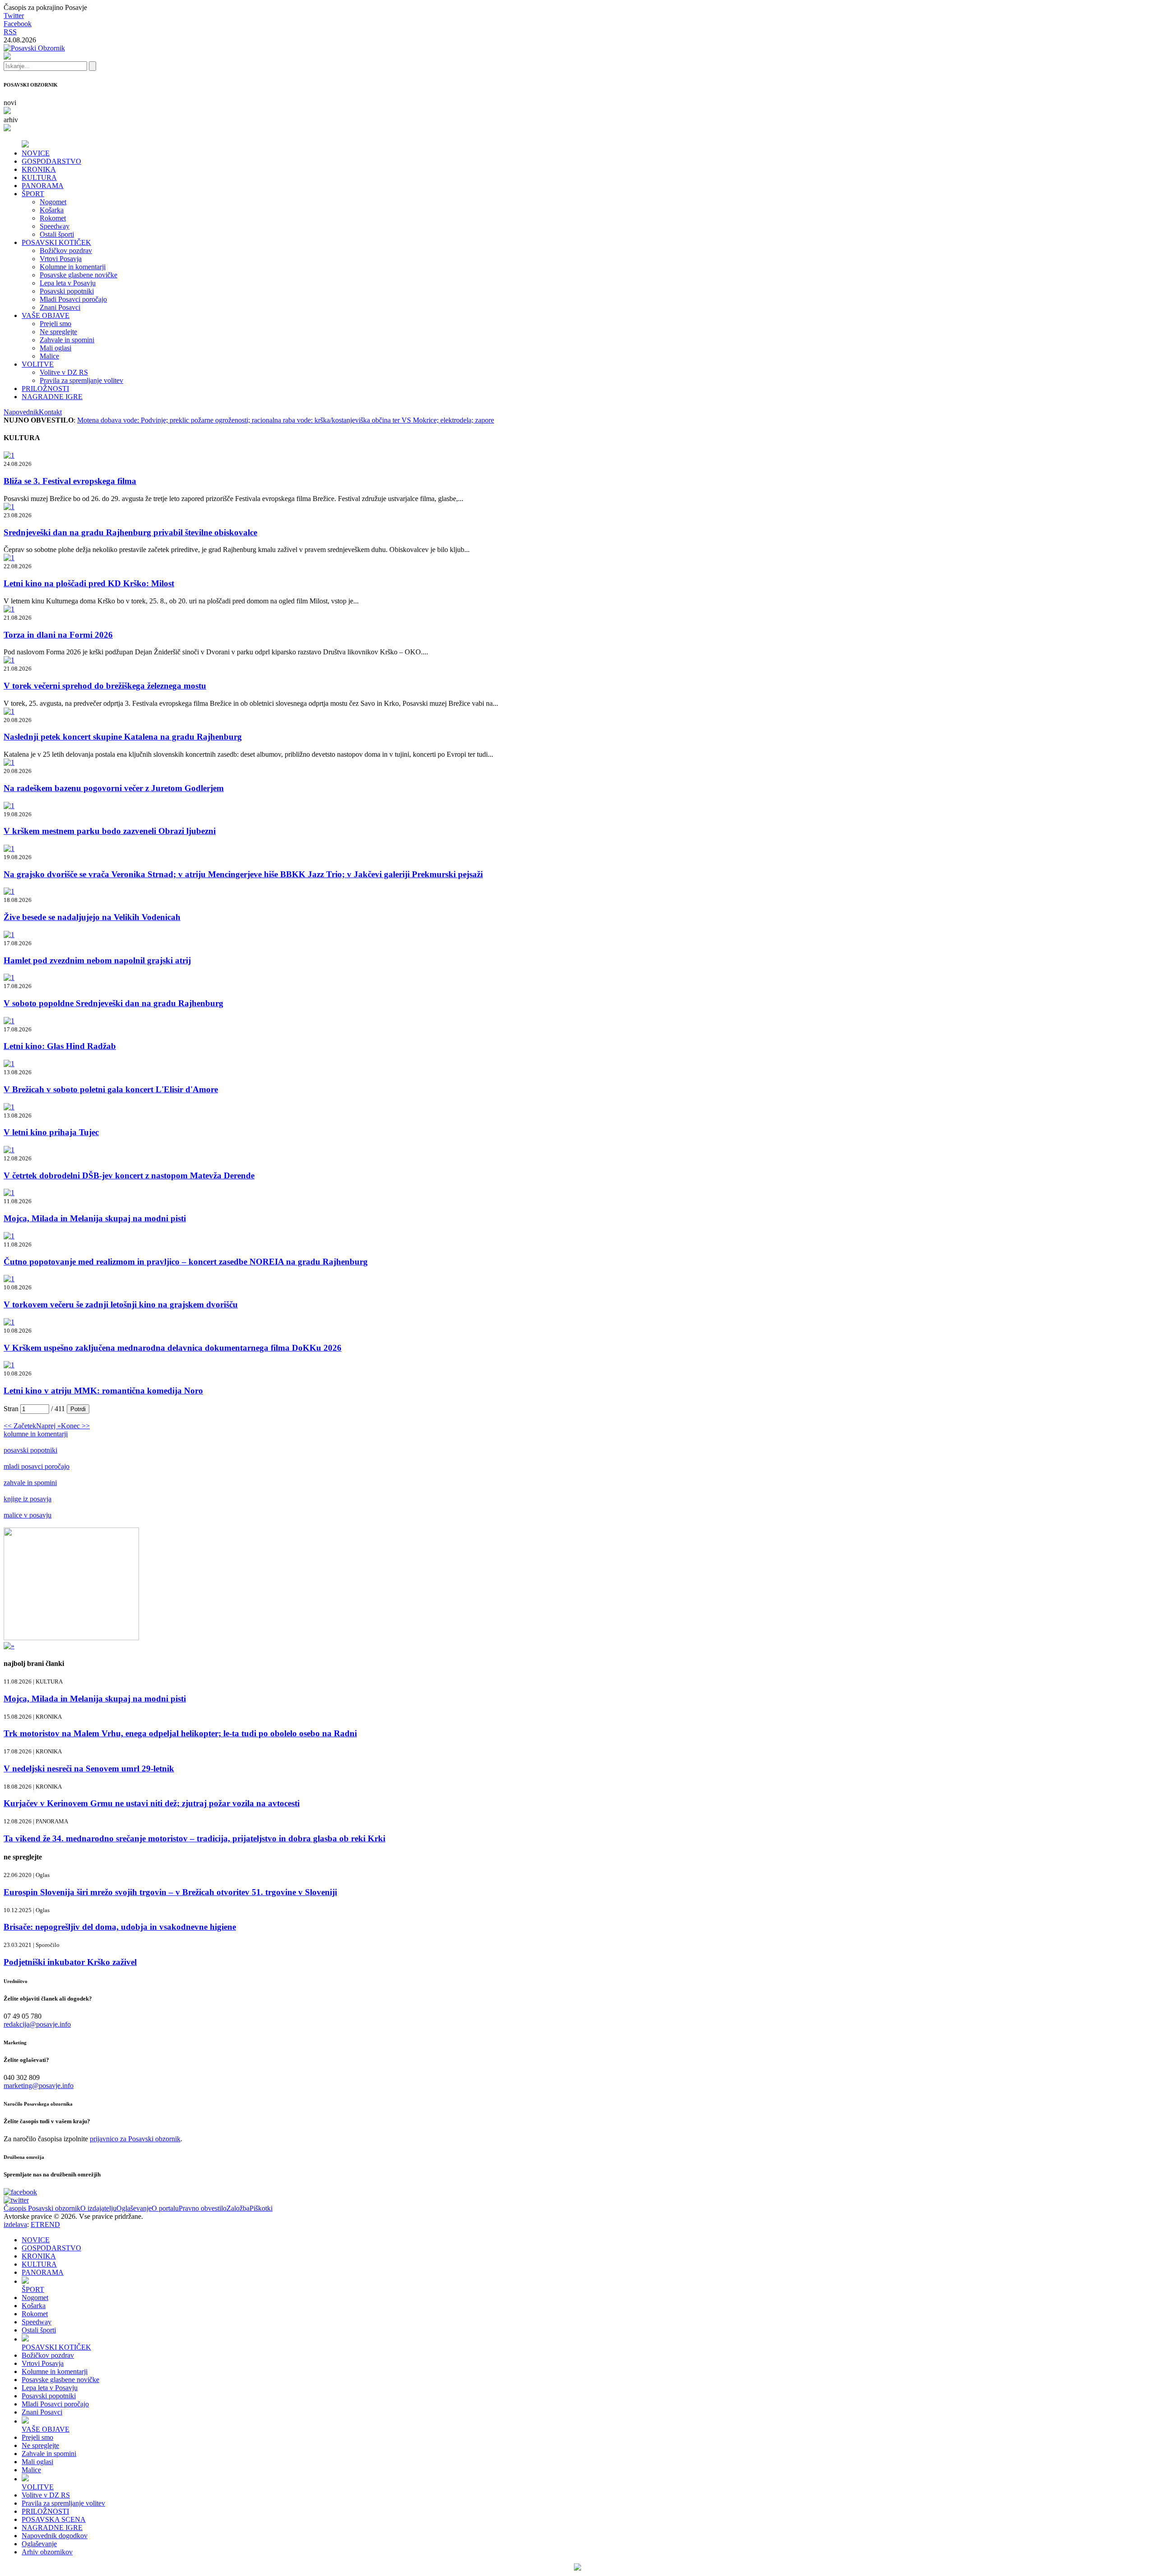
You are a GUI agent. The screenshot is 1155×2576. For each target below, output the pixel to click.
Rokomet (53, 218)
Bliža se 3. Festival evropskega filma (70, 481)
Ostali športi (57, 234)
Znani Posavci (60, 307)
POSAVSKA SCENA (54, 2519)
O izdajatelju (98, 2208)
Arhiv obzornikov (47, 2552)
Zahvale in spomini (67, 340)
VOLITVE (38, 364)
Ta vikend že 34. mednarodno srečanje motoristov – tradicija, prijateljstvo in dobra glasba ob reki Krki (194, 1838)
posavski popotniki (30, 1450)
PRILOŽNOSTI (45, 389)
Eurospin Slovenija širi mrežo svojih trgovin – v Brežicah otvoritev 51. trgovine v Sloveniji (170, 1892)
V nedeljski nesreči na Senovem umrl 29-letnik (89, 1769)
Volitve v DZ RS (64, 372)
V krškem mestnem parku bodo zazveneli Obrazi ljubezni (110, 831)
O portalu (165, 2208)
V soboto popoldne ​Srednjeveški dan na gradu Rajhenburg (113, 1003)
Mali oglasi (55, 348)
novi (10, 103)
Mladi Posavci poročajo (73, 299)
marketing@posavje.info (39, 2086)
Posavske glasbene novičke (79, 275)
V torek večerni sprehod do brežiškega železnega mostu (105, 686)
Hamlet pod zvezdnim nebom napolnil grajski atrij (97, 960)
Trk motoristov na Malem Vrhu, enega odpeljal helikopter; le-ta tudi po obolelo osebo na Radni (180, 1733)
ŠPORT (33, 194)
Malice (49, 356)
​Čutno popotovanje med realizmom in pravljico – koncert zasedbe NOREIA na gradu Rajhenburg (186, 1262)
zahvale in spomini (30, 1483)
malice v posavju (28, 1515)
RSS (10, 32)
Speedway (55, 226)
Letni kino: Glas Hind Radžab (60, 1046)
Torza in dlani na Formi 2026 (58, 635)
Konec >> (75, 1426)
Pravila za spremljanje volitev (81, 380)
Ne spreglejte (58, 332)
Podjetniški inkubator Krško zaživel (70, 1962)
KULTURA (39, 177)
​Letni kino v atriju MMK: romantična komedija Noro (103, 1391)
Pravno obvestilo (203, 2208)
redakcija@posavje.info (37, 2024)
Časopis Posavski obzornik (42, 2208)
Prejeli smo (55, 324)
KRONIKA (39, 169)
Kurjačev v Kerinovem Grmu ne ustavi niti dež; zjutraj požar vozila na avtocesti (152, 1803)
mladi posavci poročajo (37, 1466)
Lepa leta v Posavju (68, 283)
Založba (238, 2208)
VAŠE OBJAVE (46, 315)
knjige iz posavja (28, 1499)
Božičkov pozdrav (66, 251)
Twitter (14, 16)
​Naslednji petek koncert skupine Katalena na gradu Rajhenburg (123, 737)
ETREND (45, 2224)
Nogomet (53, 202)
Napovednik (21, 412)
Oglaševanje (134, 2208)
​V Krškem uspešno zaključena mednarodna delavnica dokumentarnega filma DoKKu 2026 (173, 1348)
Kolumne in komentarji (73, 267)
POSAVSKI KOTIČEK (56, 242)
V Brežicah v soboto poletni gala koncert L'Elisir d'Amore (111, 1089)
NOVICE (36, 153)
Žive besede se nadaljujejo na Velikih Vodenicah (92, 917)
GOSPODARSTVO (51, 161)
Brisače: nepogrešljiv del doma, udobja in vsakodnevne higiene (120, 1927)
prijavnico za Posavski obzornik (135, 2139)
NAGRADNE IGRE (52, 397)
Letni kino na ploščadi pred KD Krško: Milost (89, 583)
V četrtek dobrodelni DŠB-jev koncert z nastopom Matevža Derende (129, 1175)
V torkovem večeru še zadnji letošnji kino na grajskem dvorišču (121, 1304)
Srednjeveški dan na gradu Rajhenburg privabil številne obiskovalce (130, 532)
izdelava (15, 2224)
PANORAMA (43, 186)
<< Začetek (20, 1426)
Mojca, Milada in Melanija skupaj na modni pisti (95, 1218)
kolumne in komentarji (36, 1434)
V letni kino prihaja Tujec (51, 1132)
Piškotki (261, 2208)
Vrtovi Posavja (61, 259)
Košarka (52, 210)
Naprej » (49, 1426)
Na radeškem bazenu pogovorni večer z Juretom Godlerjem (114, 788)
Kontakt (50, 412)
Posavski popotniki (67, 291)
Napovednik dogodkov (55, 2536)
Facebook (18, 24)
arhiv (11, 120)
